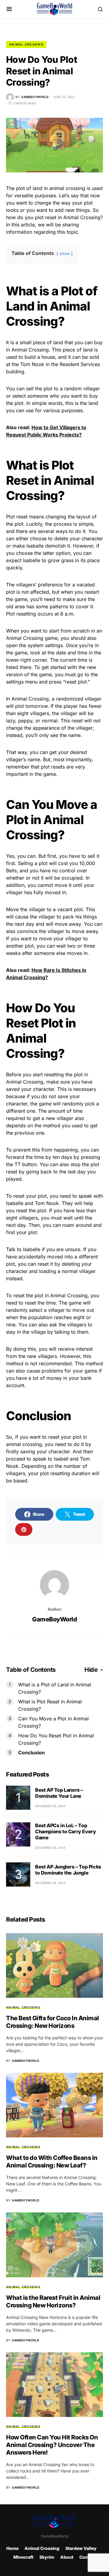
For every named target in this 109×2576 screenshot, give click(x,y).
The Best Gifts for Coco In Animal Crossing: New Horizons (53, 2022)
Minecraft (23, 2557)
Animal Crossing (26, 44)
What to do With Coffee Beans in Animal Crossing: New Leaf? (52, 2162)
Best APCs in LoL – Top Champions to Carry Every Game (65, 1831)
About (67, 2557)
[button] (9, 9)
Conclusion (31, 1753)
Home (12, 2548)
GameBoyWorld (54, 1619)
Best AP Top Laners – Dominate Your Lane (59, 1793)
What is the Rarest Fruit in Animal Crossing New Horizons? (53, 2301)
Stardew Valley (81, 2548)
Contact (88, 2557)
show (65, 254)
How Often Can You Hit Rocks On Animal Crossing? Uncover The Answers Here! (52, 2445)
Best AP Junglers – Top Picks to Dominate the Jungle (68, 1870)
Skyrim (47, 2557)
